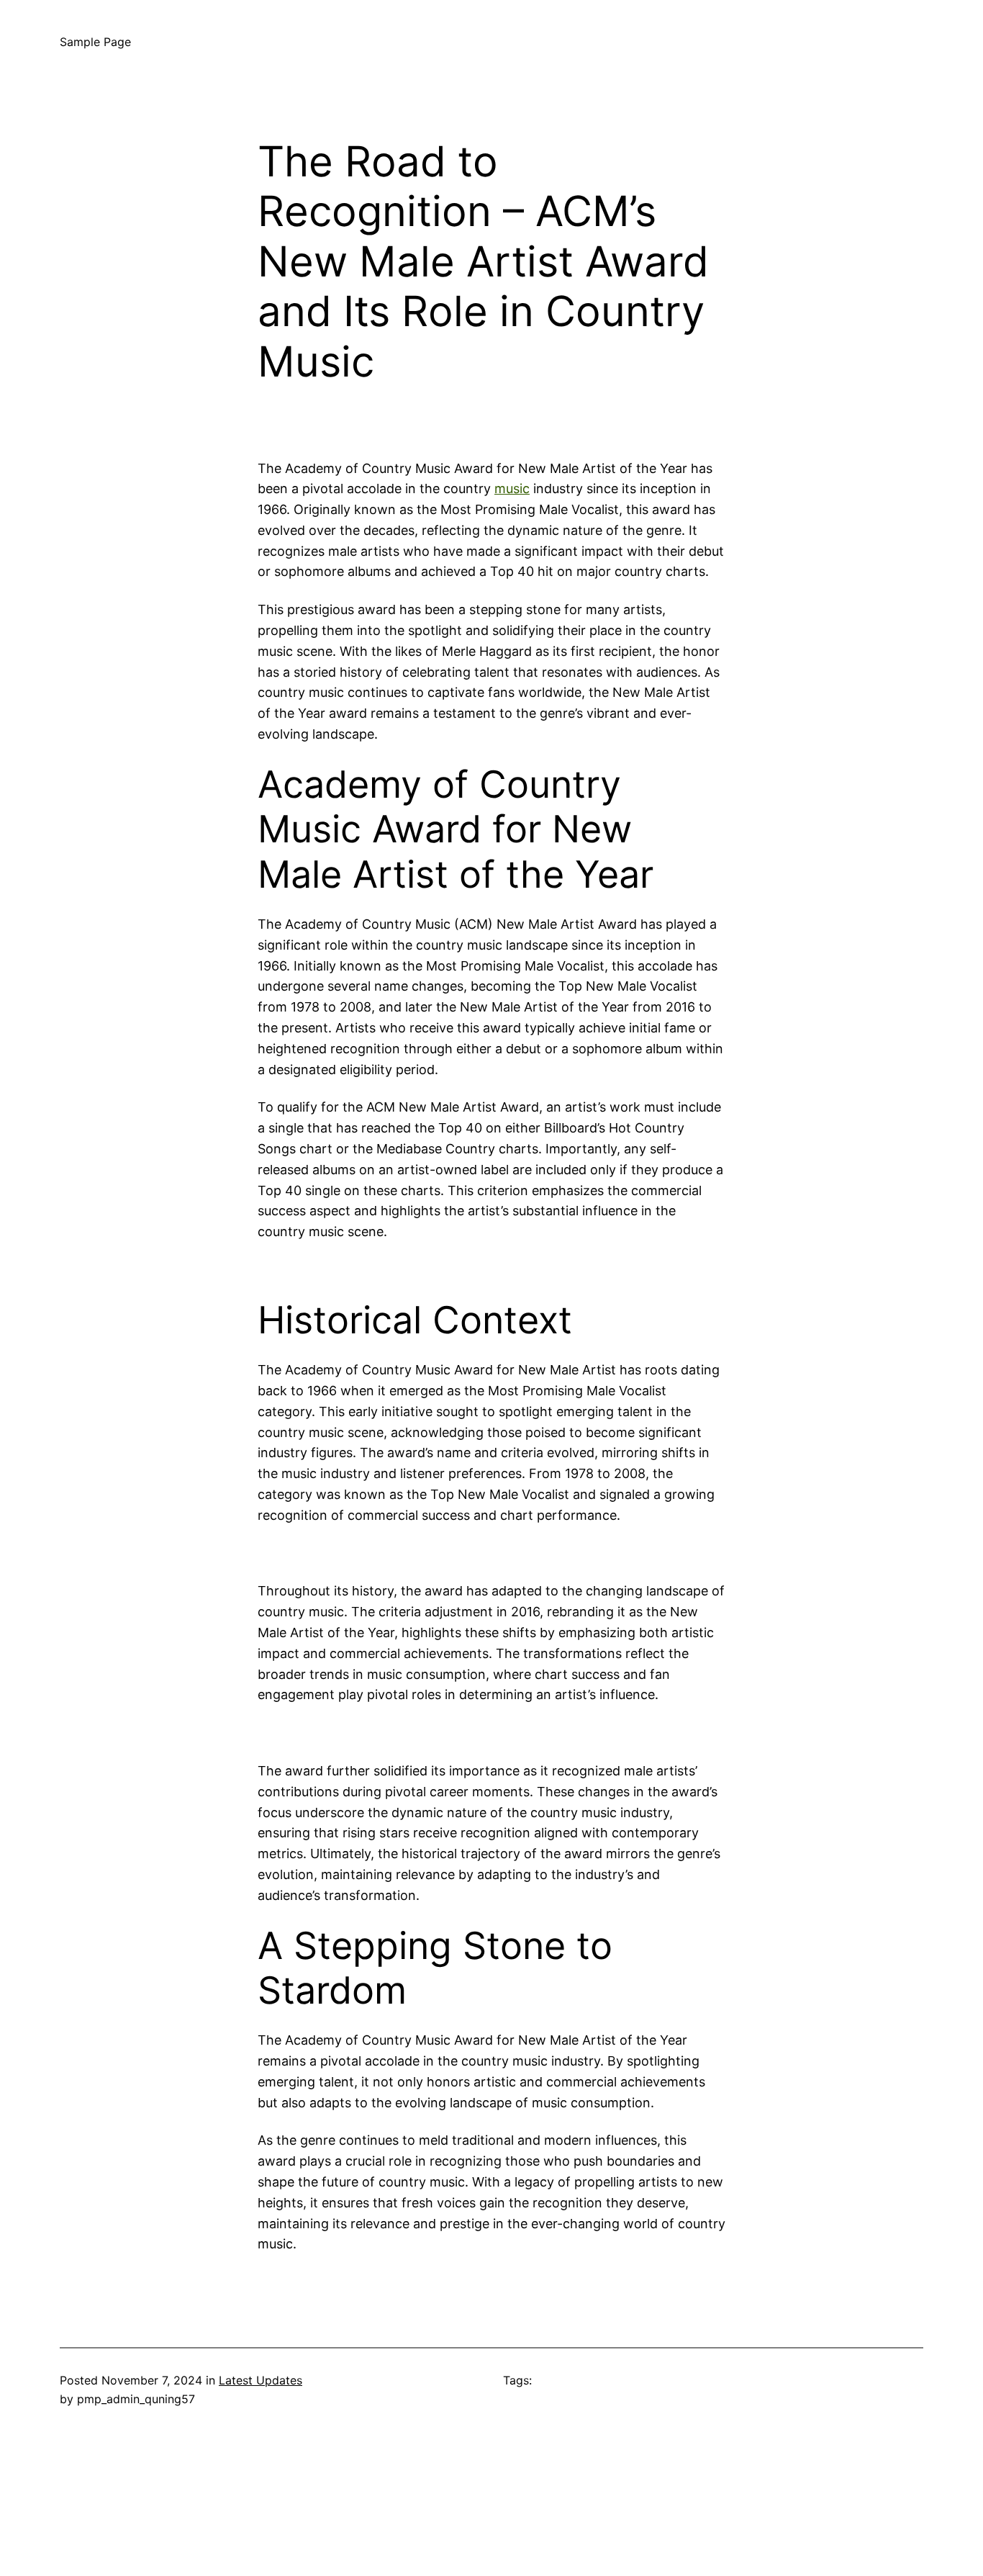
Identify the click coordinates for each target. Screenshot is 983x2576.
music (512, 488)
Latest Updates (261, 2380)
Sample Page (95, 42)
